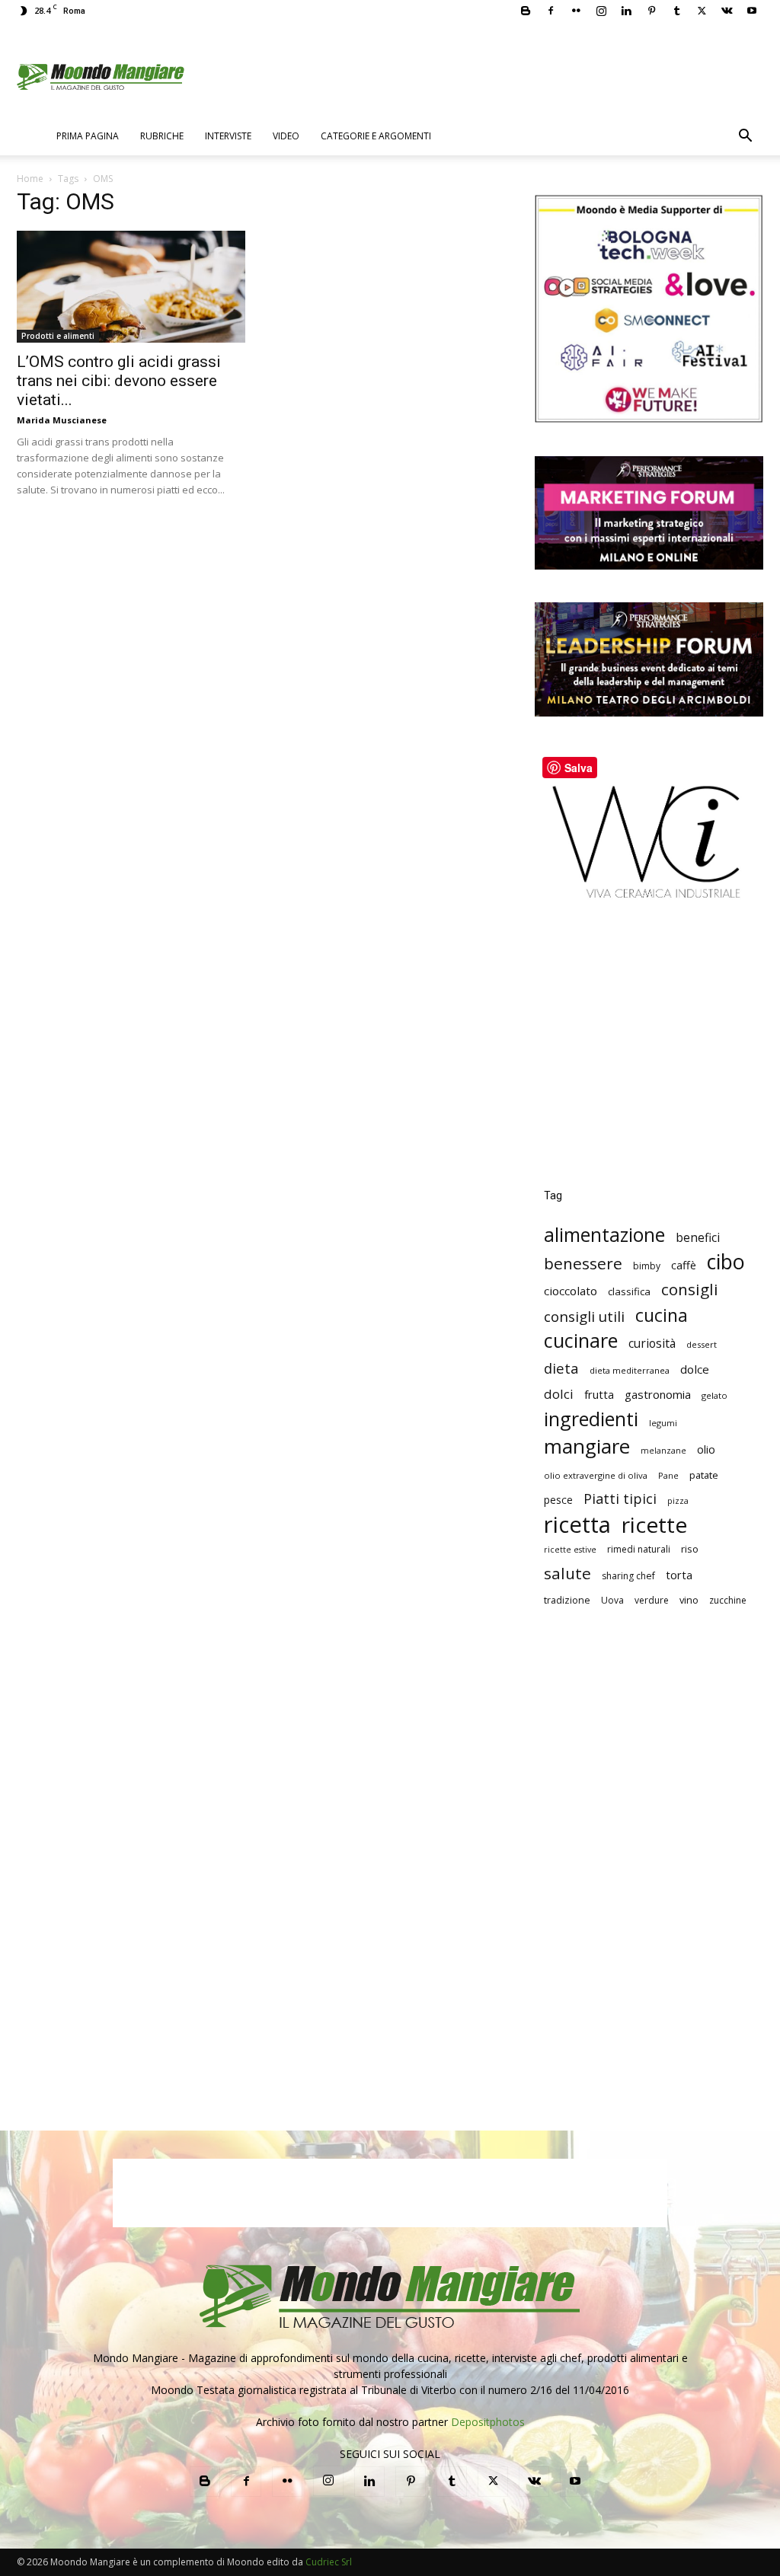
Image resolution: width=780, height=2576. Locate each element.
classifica (629, 1291)
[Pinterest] (651, 11)
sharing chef (628, 1576)
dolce (695, 1369)
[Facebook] (551, 11)
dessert (702, 1344)
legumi (663, 1423)
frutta (599, 1394)
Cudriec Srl (328, 2562)
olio (706, 1449)
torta (679, 1575)
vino (689, 1600)
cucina (662, 1315)
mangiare (587, 1446)
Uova (612, 1600)
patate (704, 1475)
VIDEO (286, 136)
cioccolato (571, 1291)
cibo (726, 1261)
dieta (561, 1368)
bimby (647, 1266)
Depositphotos (488, 2422)
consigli (690, 1290)
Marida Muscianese (62, 420)
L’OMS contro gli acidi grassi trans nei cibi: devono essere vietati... (119, 381)
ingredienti (591, 1419)
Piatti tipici (620, 1499)
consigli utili (584, 1317)
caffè (684, 1265)
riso (690, 1549)
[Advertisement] (649, 1055)
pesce (558, 1500)
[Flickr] (576, 11)
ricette (654, 1525)
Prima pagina (88, 136)
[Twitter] (702, 11)
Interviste (228, 136)
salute (567, 1574)
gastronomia (658, 1394)
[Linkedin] (626, 11)
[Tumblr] (676, 11)
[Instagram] (601, 11)
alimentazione (604, 1235)
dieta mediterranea (630, 1370)
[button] (745, 137)
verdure (652, 1600)
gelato (714, 1395)
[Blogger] (526, 11)
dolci (559, 1394)
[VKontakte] (727, 11)
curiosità (652, 1344)
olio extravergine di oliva (596, 1475)
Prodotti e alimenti (58, 336)
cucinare (581, 1341)
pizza (678, 1501)
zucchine (728, 1600)
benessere (583, 1264)
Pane (668, 1475)
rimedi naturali (639, 1549)
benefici (698, 1238)
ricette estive (570, 1550)
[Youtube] (752, 11)
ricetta (577, 1525)
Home (30, 179)
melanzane (663, 1451)
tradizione (567, 1600)
